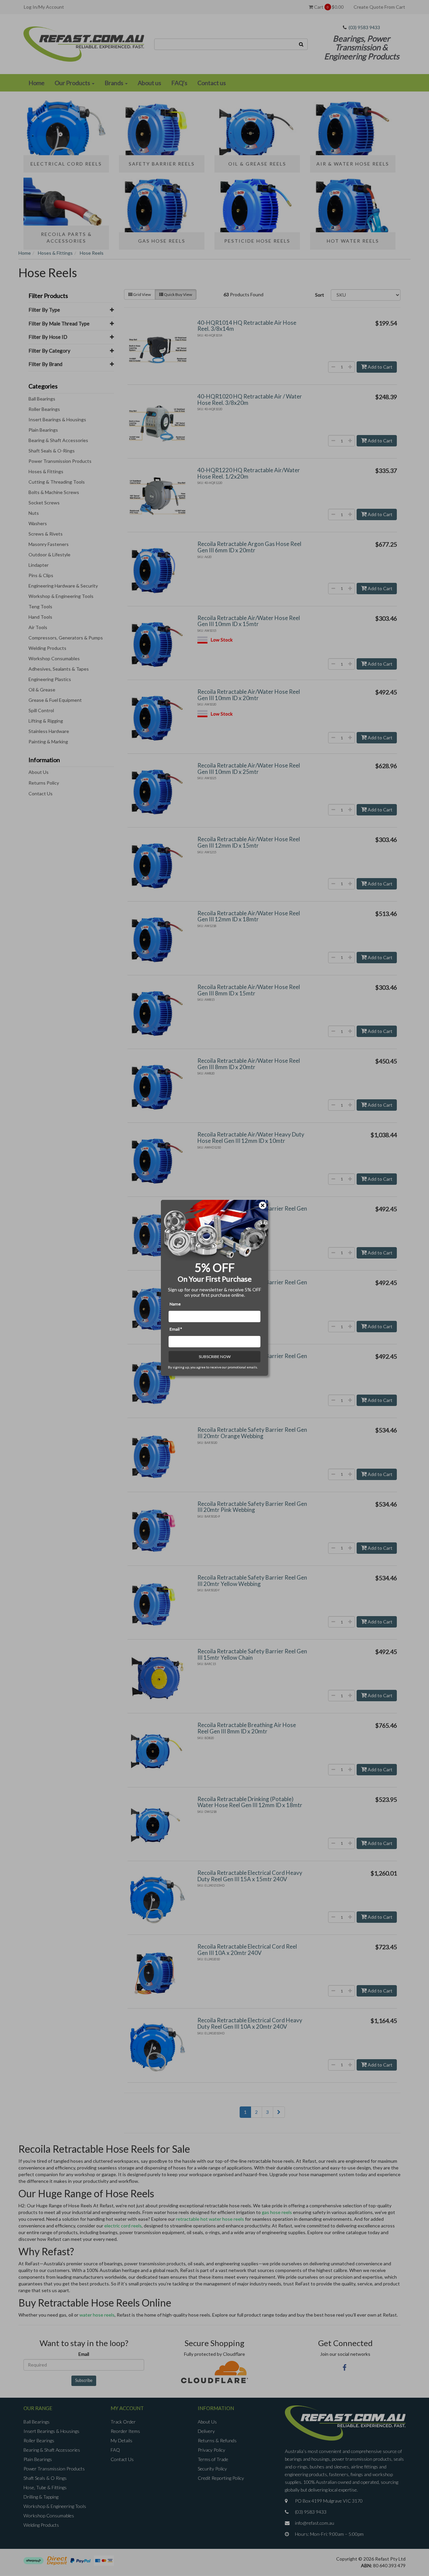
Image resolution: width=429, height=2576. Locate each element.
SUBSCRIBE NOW (215, 1357)
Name (175, 1304)
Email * (176, 1329)
